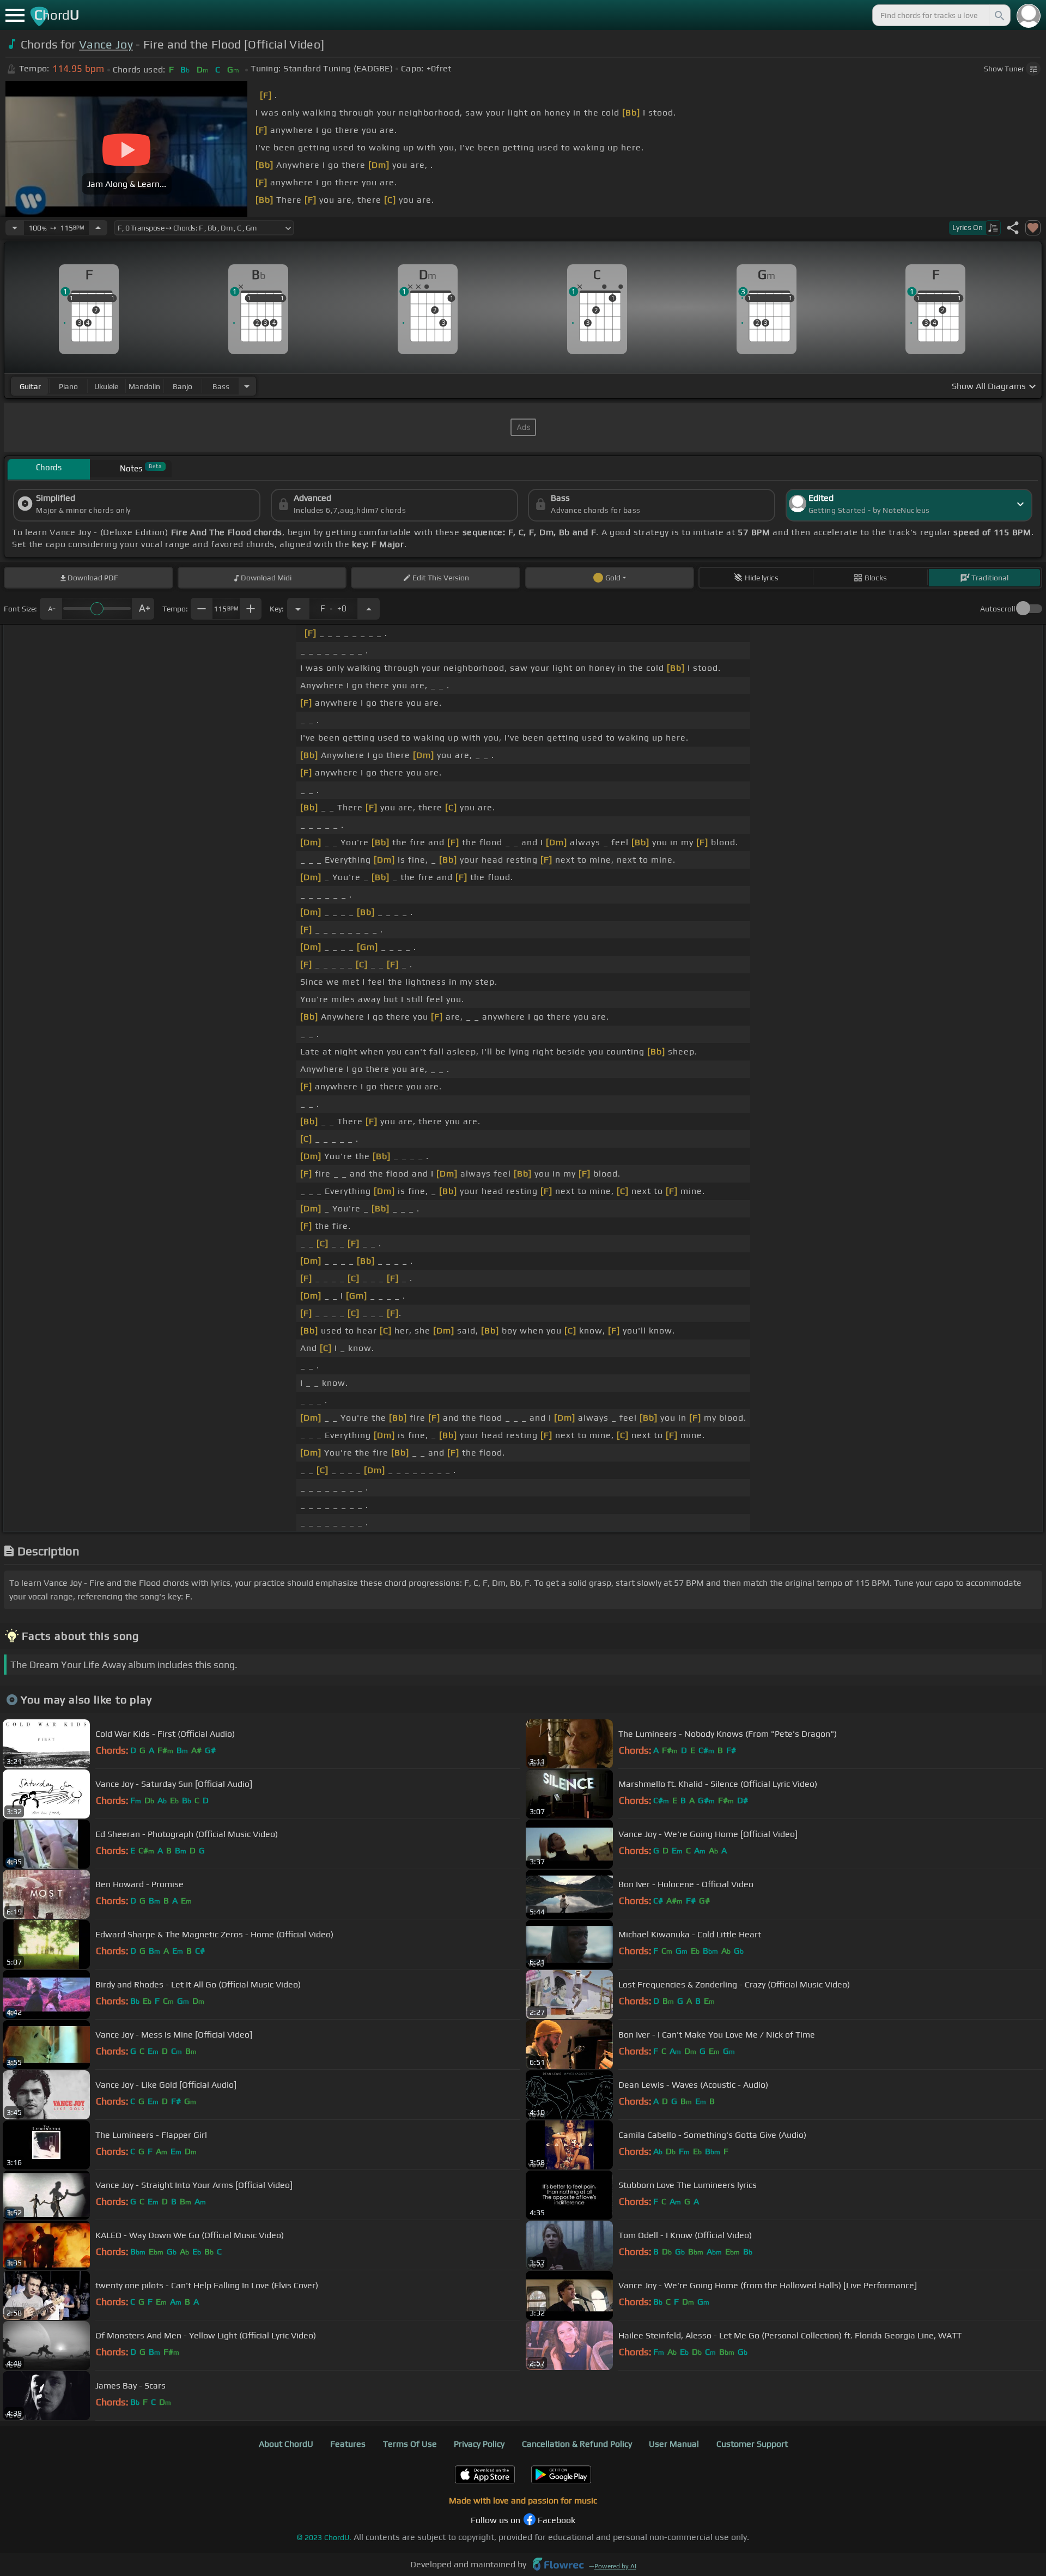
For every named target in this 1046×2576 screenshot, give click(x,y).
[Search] (999, 15)
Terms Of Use (410, 2444)
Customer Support (752, 2444)
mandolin (144, 386)
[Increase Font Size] (143, 609)
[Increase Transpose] (369, 609)
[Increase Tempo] (98, 228)
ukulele (106, 386)
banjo (183, 386)
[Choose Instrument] (247, 386)
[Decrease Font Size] (51, 609)
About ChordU (286, 2444)
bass (221, 386)
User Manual (674, 2444)
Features (348, 2444)
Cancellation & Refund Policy (577, 2444)
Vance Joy (106, 44)
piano (68, 386)
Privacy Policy (479, 2444)
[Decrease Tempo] (15, 228)
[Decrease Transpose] (298, 609)
